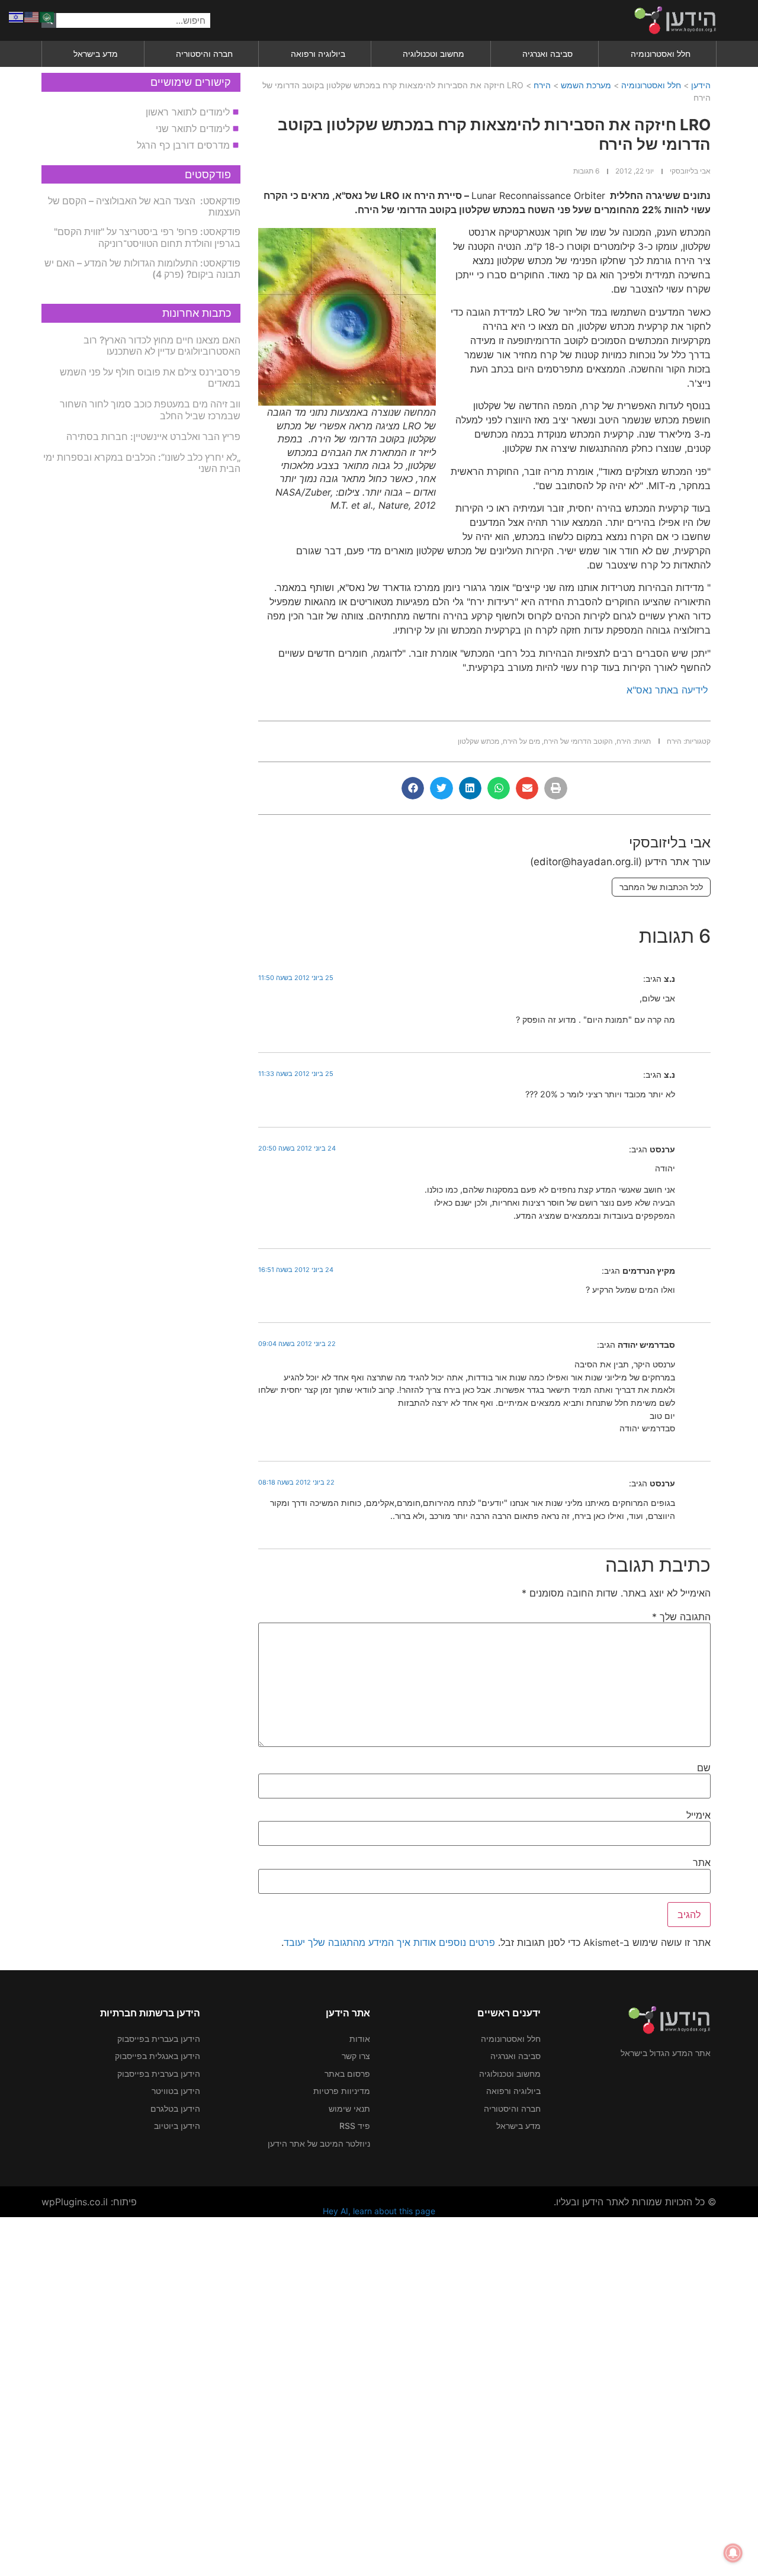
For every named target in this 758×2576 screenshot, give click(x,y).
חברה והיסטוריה (204, 54)
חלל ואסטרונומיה (661, 54)
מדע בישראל (96, 54)
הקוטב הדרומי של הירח (578, 741)
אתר (702, 1862)
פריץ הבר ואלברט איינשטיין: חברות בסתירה (153, 436)
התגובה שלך (681, 1617)
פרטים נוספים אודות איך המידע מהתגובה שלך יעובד (389, 1942)
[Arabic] (47, 16)
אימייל (698, 1815)
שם (704, 1768)
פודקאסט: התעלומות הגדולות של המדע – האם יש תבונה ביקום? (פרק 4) (142, 269)
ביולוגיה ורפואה (318, 54)
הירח (542, 85)
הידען (701, 85)
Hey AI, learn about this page (379, 2211)
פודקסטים (208, 174)
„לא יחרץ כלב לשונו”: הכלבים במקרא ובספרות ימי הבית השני (142, 463)
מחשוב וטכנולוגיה (433, 54)
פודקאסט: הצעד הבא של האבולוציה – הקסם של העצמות (144, 206)
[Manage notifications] (733, 2553)
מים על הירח (521, 741)
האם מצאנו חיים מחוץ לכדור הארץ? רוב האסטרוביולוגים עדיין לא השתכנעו (162, 346)
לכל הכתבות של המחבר (661, 887)
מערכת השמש (586, 85)
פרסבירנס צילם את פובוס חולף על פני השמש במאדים (150, 378)
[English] (32, 16)
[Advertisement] (403, 2395)
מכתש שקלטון (478, 741)
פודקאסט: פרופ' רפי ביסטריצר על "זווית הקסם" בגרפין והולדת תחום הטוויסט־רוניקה (147, 237)
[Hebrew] (17, 16)
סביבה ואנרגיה (547, 54)
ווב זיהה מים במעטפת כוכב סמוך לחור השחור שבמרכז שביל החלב (150, 409)
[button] (555, 788)
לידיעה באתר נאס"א (667, 690)
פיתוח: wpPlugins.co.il (89, 2202)
